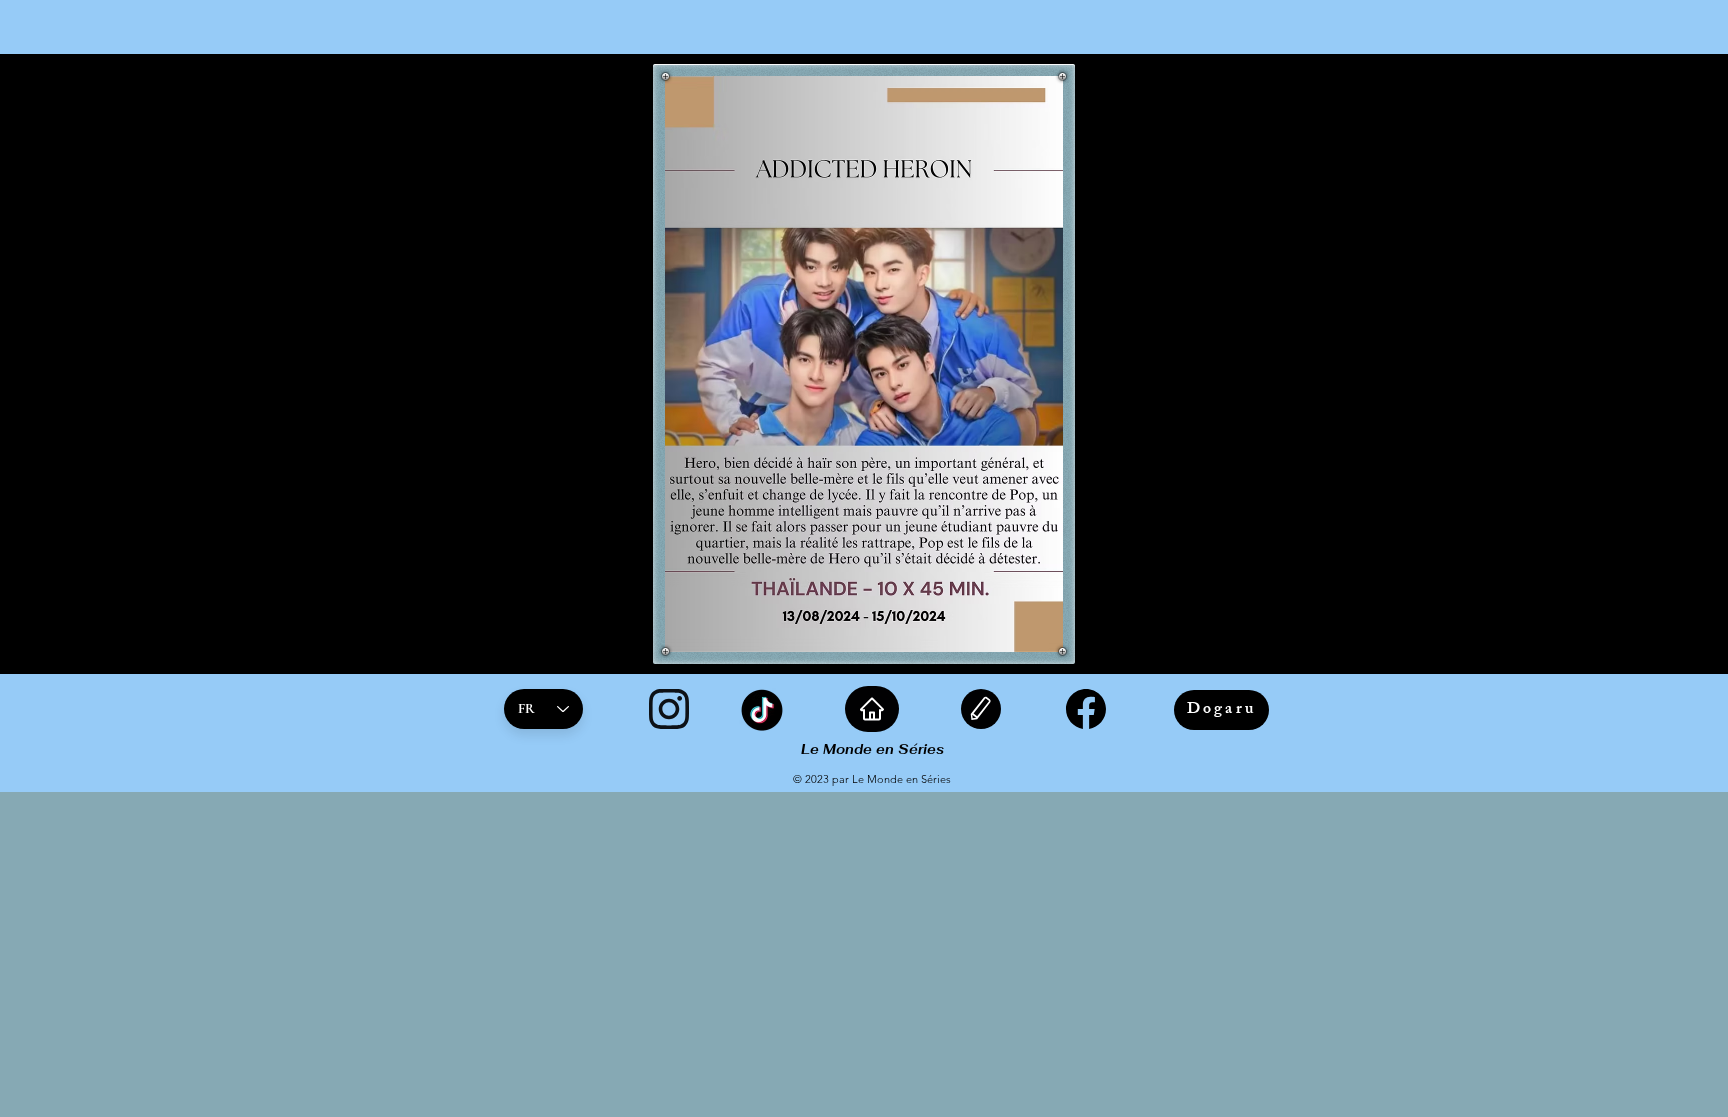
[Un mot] (981, 709)
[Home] (872, 709)
